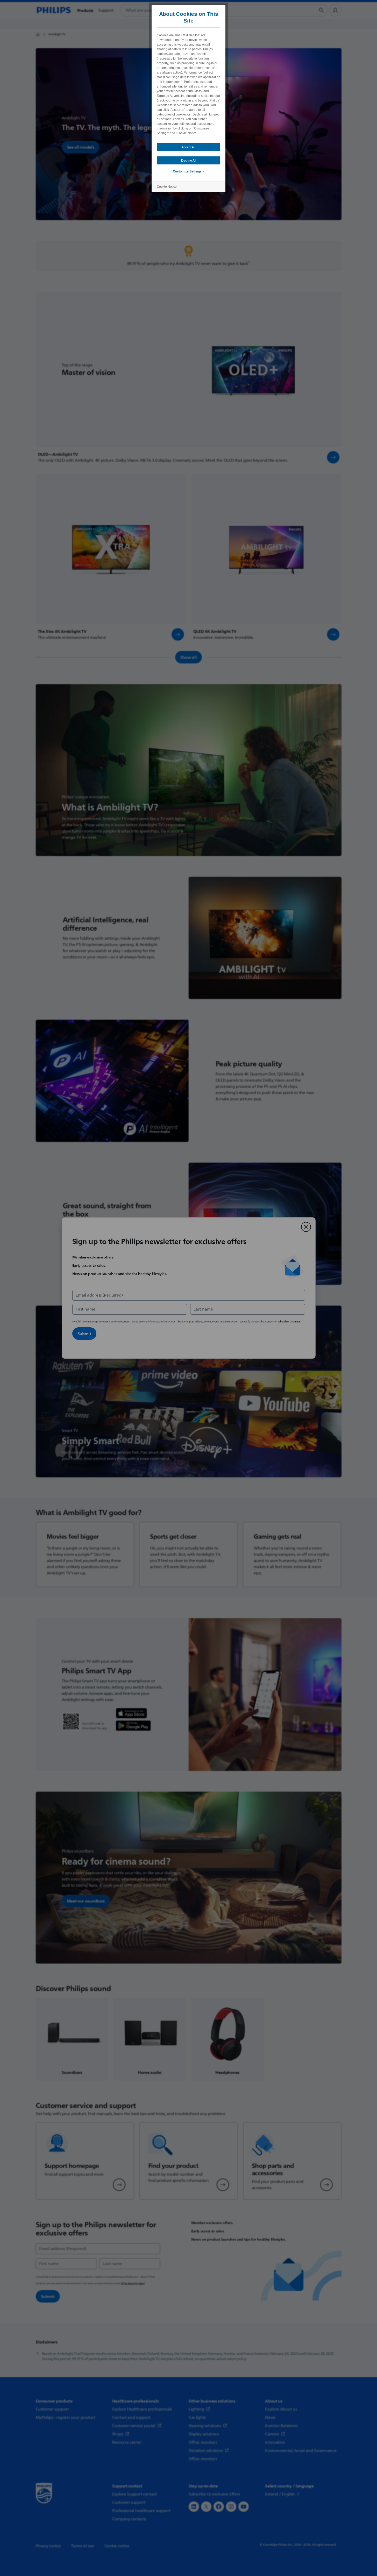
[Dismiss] (306, 1227)
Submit (84, 1334)
